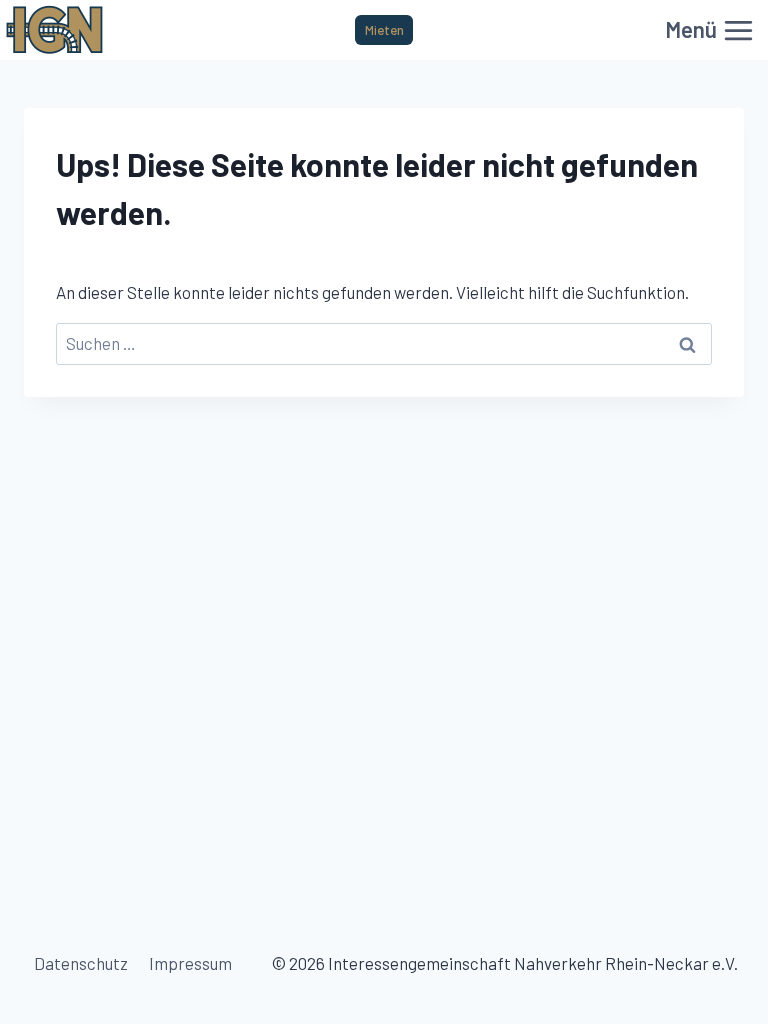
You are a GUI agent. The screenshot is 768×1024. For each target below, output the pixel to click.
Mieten (384, 29)
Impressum (190, 963)
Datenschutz (81, 963)
